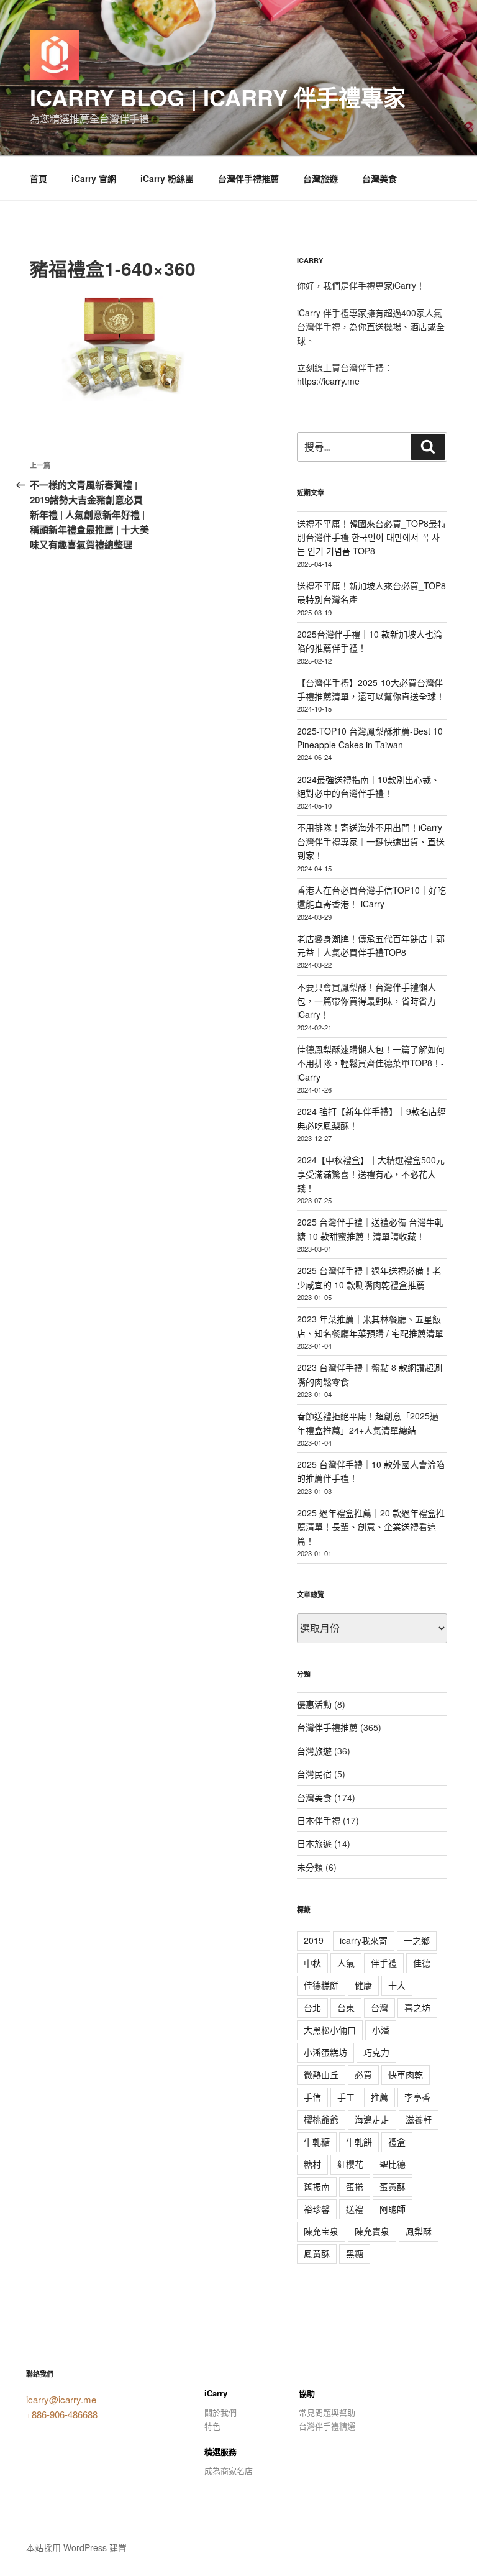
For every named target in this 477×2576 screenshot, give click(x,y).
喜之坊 (417, 2007)
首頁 (39, 178)
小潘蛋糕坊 (325, 2052)
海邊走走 (372, 2119)
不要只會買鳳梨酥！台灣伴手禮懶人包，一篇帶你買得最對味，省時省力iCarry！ (366, 1001)
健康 (363, 1985)
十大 (397, 1985)
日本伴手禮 (319, 1820)
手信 (312, 2097)
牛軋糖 (317, 2142)
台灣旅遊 (320, 178)
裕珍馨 (317, 2209)
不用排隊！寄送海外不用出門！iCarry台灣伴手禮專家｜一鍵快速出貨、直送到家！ (371, 841)
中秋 (312, 1963)
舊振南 (317, 2186)
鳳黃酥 (317, 2253)
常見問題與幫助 (327, 2412)
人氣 (346, 1963)
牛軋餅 (359, 2142)
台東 (346, 2007)
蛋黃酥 (393, 2186)
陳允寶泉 (372, 2231)
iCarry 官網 (94, 178)
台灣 (379, 2007)
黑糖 (355, 2253)
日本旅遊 (314, 1843)
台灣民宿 (314, 1774)
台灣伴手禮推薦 (248, 178)
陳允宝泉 (321, 2231)
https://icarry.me (328, 381)
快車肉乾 (406, 2074)
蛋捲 (355, 2186)
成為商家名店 (229, 2471)
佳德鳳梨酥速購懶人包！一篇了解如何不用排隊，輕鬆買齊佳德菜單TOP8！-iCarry (371, 1063)
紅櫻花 (350, 2164)
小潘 (381, 2030)
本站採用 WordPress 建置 (76, 2547)
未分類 (310, 1867)
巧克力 (376, 2052)
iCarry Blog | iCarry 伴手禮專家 (218, 97)
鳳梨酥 (419, 2231)
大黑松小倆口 (330, 2030)
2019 (314, 1940)
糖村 (312, 2164)
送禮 (355, 2209)
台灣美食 (379, 178)
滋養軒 (419, 2119)
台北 (312, 2007)
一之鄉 (417, 1940)
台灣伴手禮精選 (327, 2426)
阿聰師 (393, 2209)
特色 (212, 2426)
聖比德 (393, 2164)
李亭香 (417, 2097)
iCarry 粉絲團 (167, 178)
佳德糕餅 (321, 1985)
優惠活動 (314, 1704)
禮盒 (397, 2142)
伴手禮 (384, 1963)
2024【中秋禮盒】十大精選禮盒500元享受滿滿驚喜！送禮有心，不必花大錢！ (371, 1174)
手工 (346, 2097)
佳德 (422, 1963)
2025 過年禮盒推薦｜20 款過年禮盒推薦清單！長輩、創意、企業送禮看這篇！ (371, 1527)
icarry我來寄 (364, 1940)
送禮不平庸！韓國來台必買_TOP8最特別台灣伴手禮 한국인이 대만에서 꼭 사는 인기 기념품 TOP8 (371, 537)
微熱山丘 (321, 2074)
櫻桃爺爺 (321, 2119)
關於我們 (220, 2412)
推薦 (379, 2097)
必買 (363, 2074)
